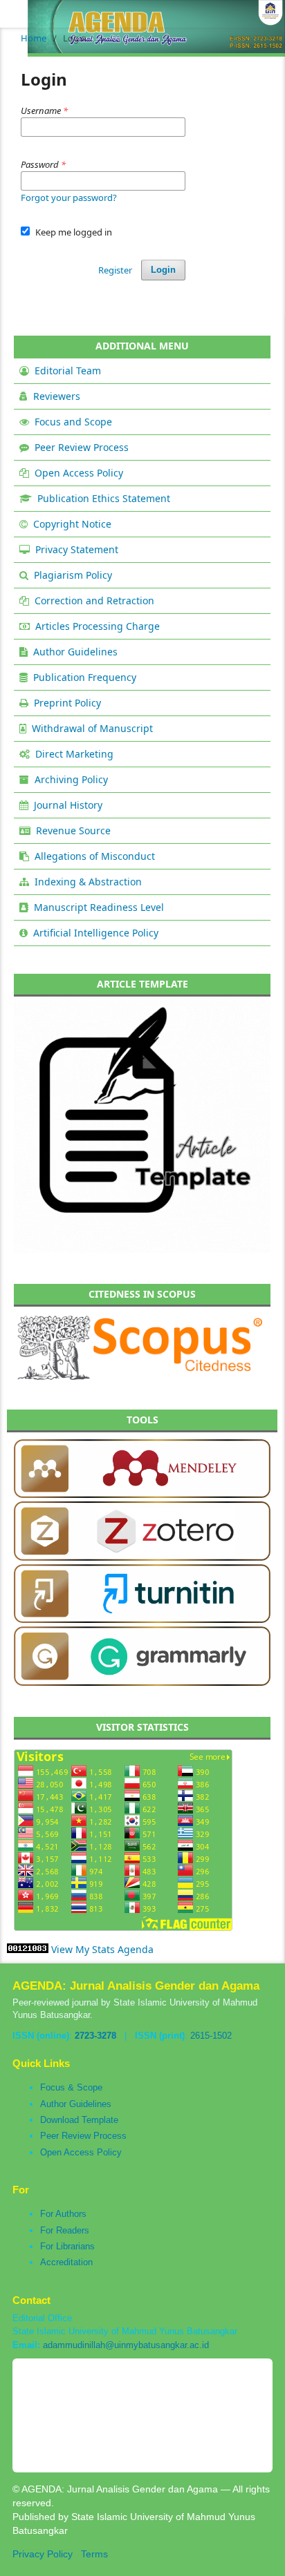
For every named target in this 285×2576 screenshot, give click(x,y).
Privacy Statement (77, 549)
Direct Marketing (74, 754)
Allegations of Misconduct (95, 856)
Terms (94, 2554)
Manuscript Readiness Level (99, 907)
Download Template (79, 2120)
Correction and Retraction (94, 600)
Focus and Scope (73, 422)
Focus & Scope (71, 2087)
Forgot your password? (69, 198)
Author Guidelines (75, 652)
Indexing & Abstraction (88, 882)
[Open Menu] (14, 14)
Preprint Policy (67, 703)
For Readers (65, 2230)
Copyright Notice (72, 524)
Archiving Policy (71, 779)
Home (34, 38)
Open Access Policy (79, 473)
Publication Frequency (85, 677)
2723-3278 (95, 2036)
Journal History (68, 805)
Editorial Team (68, 371)
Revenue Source (73, 830)
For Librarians (67, 2246)
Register (115, 270)
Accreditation (66, 2262)
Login (163, 270)
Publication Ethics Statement (104, 498)
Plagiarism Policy (73, 575)
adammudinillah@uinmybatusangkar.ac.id (126, 2345)
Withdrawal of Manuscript (92, 728)
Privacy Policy (43, 2554)
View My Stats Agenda (102, 1949)
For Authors (63, 2214)
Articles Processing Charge (98, 626)
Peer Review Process (82, 447)
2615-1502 (211, 2036)
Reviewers (57, 396)
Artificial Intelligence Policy (96, 933)
